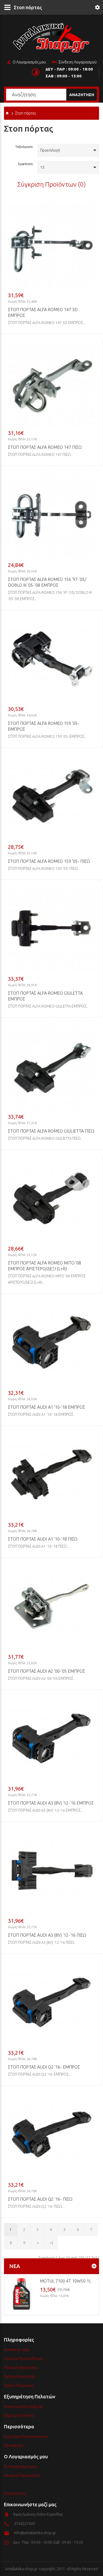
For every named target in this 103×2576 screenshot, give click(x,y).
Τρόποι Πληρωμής (19, 2385)
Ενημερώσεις (15, 2493)
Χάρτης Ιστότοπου (19, 2415)
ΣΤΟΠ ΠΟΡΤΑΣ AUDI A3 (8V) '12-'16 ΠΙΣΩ (47, 1935)
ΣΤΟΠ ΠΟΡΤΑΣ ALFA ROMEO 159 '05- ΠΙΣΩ (49, 861)
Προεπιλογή (50, 150)
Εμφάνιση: (26, 164)
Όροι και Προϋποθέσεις (23, 2359)
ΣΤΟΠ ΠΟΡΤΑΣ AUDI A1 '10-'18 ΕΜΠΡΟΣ (46, 1407)
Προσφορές (14, 2445)
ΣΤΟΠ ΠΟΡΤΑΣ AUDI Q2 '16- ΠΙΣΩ (40, 2199)
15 (42, 167)
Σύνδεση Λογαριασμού (78, 62)
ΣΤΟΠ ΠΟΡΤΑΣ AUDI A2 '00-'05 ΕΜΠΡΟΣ (46, 1671)
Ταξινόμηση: (24, 147)
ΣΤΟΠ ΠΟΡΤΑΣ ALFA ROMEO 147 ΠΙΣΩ (45, 447)
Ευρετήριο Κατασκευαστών (26, 2437)
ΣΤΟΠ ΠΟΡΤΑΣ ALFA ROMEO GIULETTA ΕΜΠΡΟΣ (45, 996)
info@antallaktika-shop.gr (35, 2533)
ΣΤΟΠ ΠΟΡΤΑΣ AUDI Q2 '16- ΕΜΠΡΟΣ (44, 2067)
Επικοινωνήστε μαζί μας (23, 2406)
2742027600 (25, 2524)
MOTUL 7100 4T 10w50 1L (65, 2281)
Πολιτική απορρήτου (21, 2368)
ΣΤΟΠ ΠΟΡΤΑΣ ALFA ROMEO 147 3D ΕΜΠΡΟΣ (43, 312)
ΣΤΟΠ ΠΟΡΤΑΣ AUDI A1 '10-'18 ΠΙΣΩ (43, 1539)
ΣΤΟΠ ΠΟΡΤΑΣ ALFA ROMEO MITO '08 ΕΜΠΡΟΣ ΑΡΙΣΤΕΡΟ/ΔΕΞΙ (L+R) (45, 1266)
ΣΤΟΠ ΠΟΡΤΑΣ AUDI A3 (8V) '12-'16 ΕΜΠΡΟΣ (51, 1803)
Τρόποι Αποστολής (19, 2376)
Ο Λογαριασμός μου (29, 62)
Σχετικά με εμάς (17, 2350)
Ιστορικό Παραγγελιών (22, 2475)
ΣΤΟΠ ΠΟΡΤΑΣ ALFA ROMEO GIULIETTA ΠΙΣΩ (51, 1131)
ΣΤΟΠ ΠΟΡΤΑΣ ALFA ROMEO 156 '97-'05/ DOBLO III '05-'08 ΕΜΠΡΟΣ (47, 582)
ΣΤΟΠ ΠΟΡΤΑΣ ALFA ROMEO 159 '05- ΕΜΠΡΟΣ (44, 726)
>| (51, 2243)
